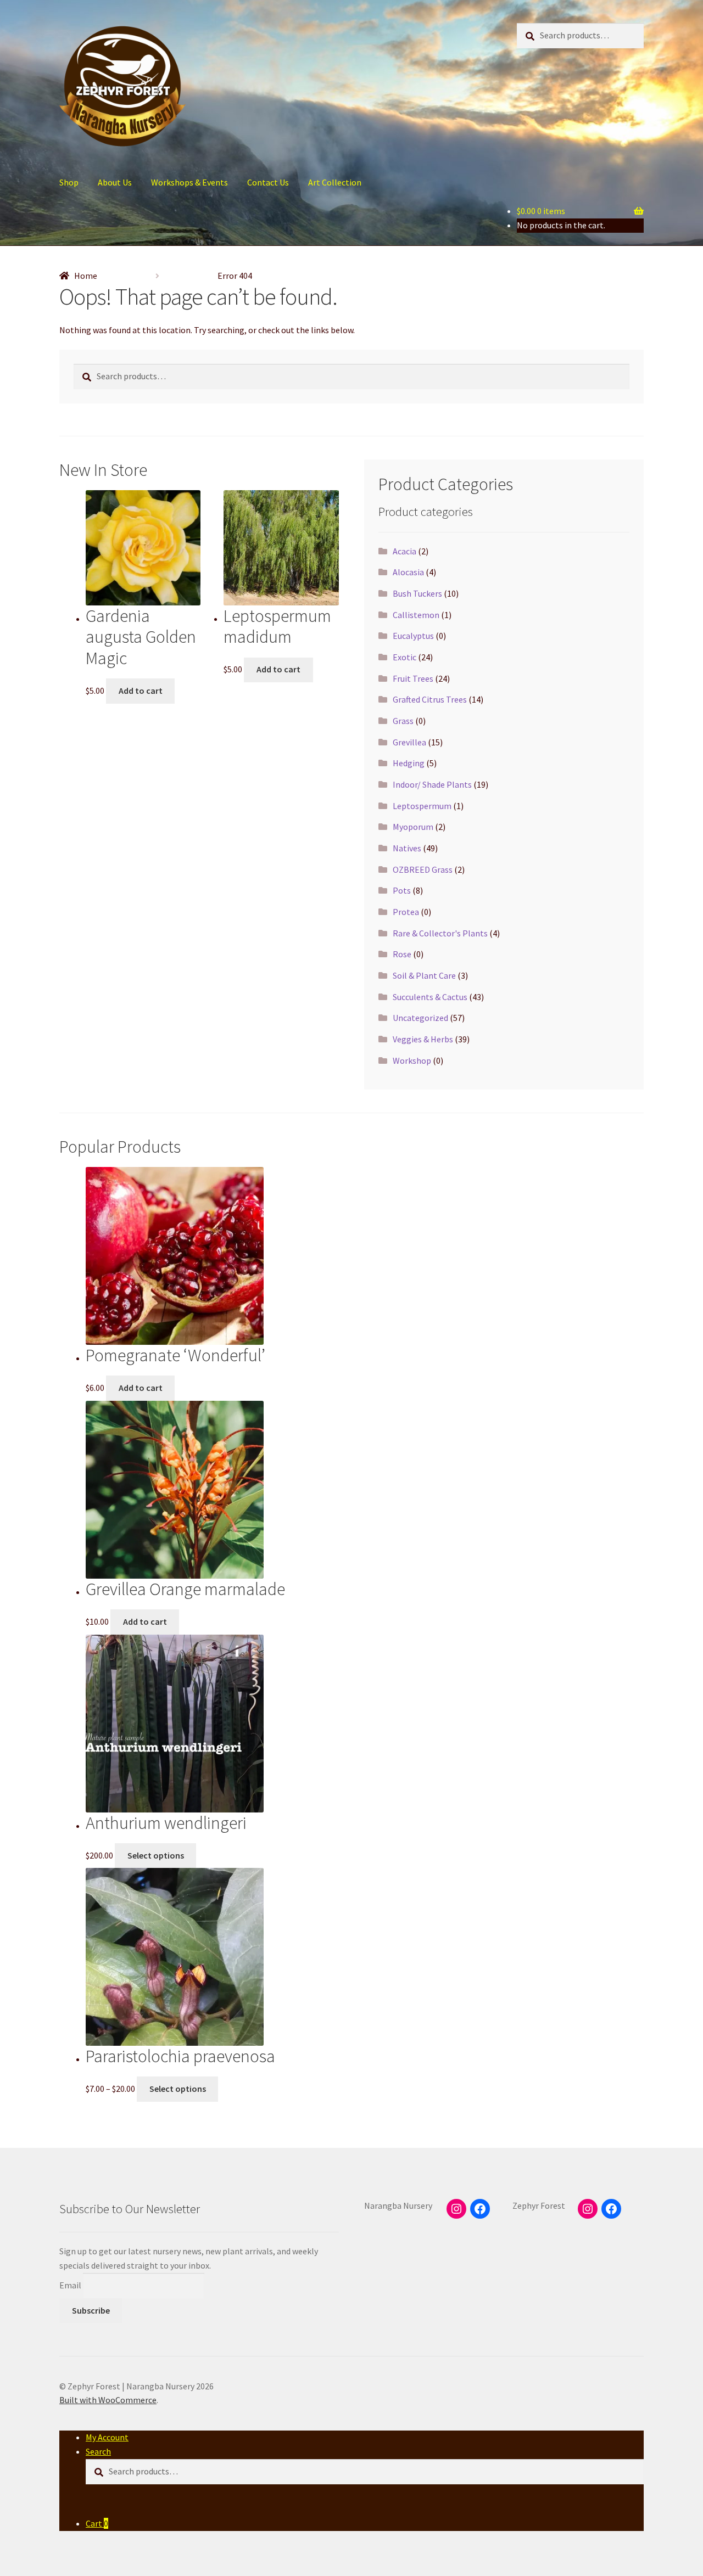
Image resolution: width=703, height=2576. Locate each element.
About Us (115, 182)
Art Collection (335, 182)
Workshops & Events (189, 182)
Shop (69, 182)
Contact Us (268, 182)
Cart (97, 2523)
